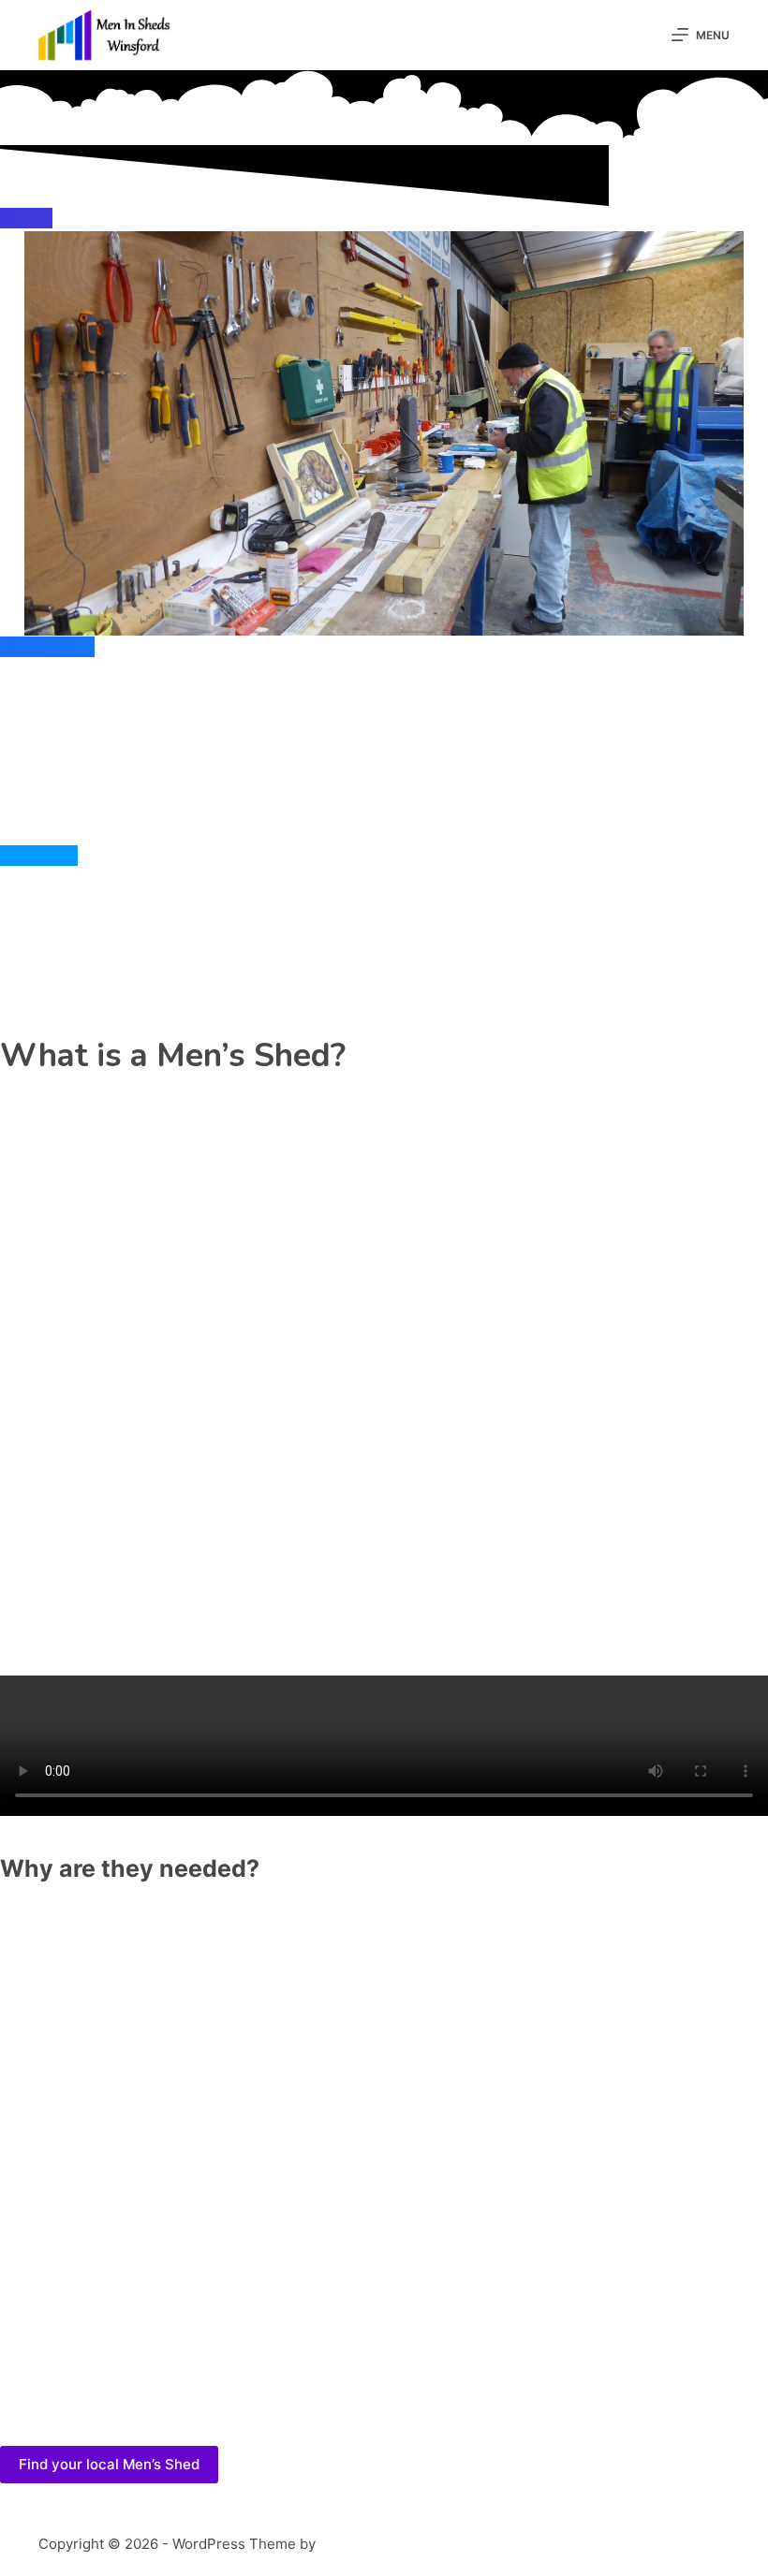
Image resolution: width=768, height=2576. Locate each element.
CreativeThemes (373, 2543)
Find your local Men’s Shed (109, 2464)
